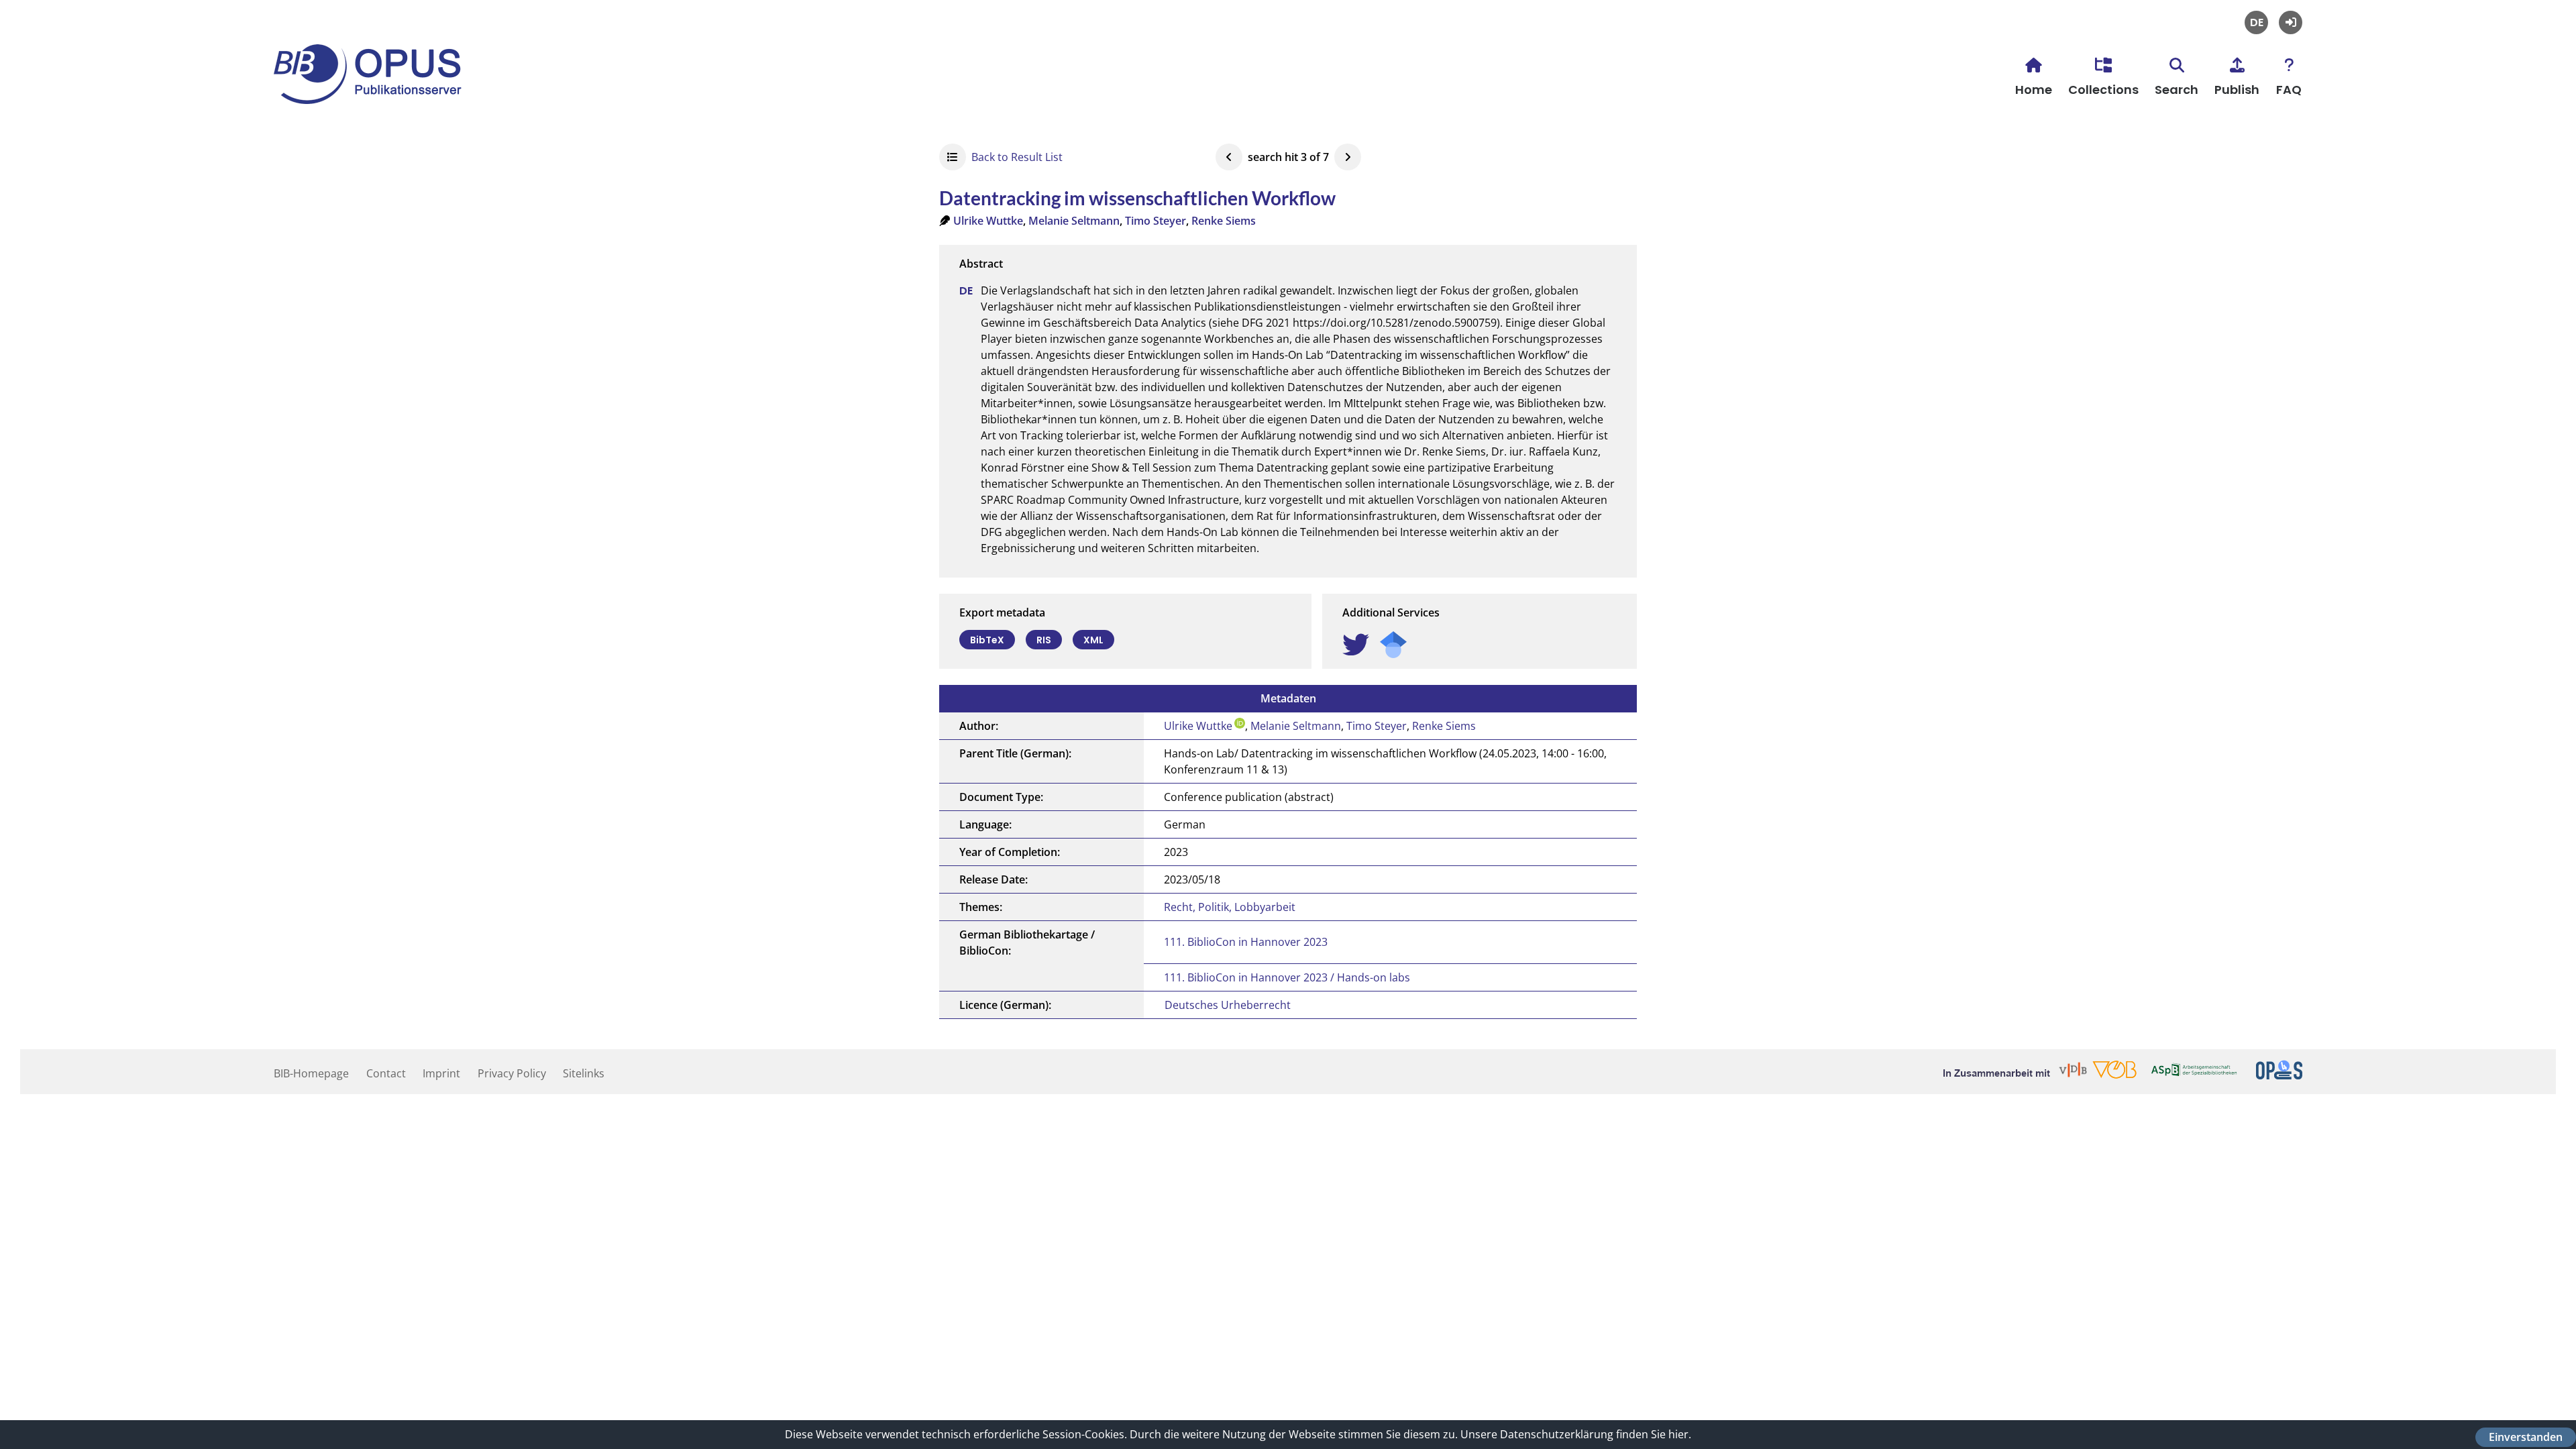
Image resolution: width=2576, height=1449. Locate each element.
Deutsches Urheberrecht (1228, 1005)
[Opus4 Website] (2279, 1075)
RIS (1044, 640)
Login (2291, 22)
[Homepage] (374, 95)
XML (1093, 640)
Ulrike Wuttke (988, 221)
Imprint (441, 1073)
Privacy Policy (512, 1073)
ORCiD (1240, 723)
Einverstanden (2526, 1437)
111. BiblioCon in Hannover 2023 (1246, 942)
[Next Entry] (1348, 157)
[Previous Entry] (1229, 157)
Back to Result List (1017, 157)
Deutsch (2256, 22)
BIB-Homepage (311, 1073)
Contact (386, 1073)
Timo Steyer (1156, 221)
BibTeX (987, 640)
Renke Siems (1224, 221)
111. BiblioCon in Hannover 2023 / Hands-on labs (1287, 977)
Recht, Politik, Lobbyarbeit (1230, 907)
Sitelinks (584, 1073)
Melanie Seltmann (1074, 221)
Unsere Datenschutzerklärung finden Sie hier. (1576, 1434)
